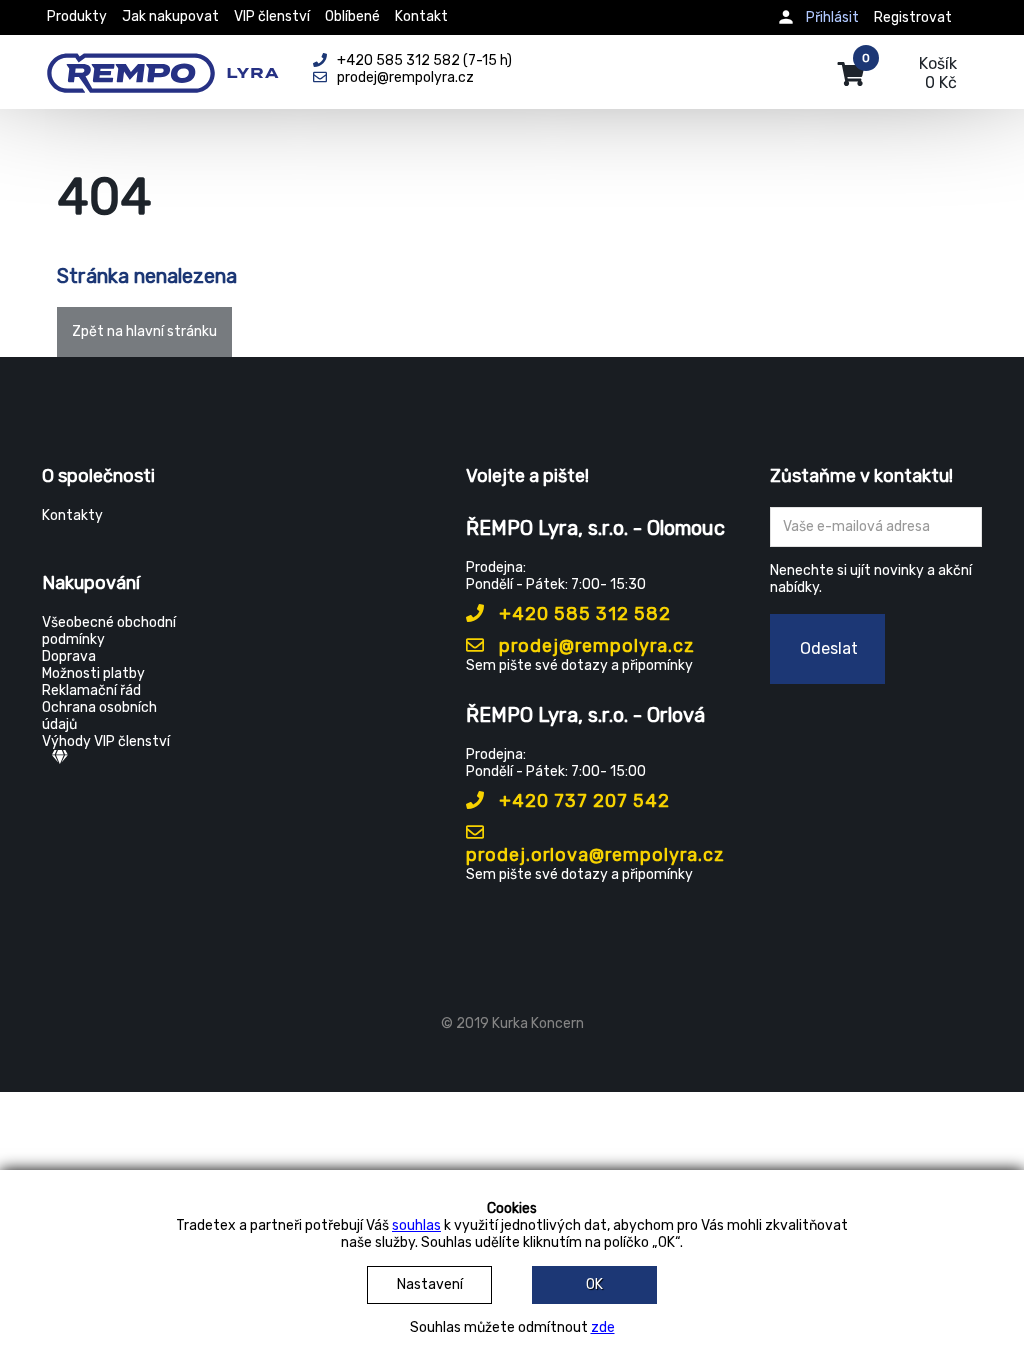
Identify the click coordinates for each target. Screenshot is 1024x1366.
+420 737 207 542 (582, 801)
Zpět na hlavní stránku (144, 331)
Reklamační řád (91, 690)
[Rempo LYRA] (162, 62)
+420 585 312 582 (582, 614)
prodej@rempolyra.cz (594, 646)
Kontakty (72, 515)
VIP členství (272, 16)
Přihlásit (832, 17)
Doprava (69, 656)
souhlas (416, 1225)
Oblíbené (352, 16)
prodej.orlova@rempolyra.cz (595, 855)
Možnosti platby (93, 673)
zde (603, 1327)
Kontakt (421, 16)
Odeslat (829, 648)
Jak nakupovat (170, 16)
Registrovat (913, 17)
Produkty (77, 16)
